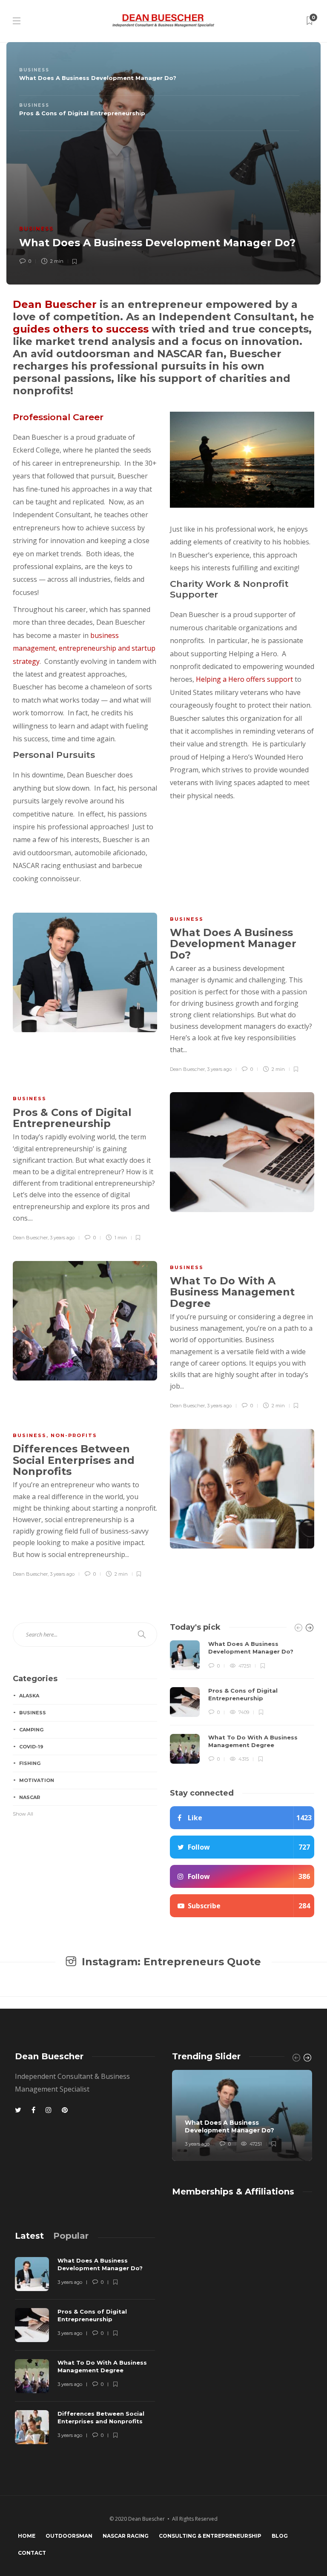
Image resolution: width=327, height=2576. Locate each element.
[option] (242, 1702)
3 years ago (219, 1069)
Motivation (37, 1780)
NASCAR (30, 1797)
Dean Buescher (55, 304)
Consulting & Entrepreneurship (210, 2536)
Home (27, 2536)
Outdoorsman (69, 2536)
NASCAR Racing (126, 2536)
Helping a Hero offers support (244, 679)
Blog (280, 2536)
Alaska (29, 1696)
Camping (31, 1730)
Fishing (30, 1763)
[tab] (157, 78)
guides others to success (81, 329)
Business (36, 229)
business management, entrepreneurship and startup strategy (84, 648)
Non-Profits (74, 1435)
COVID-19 (31, 1747)
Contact (32, 2553)
